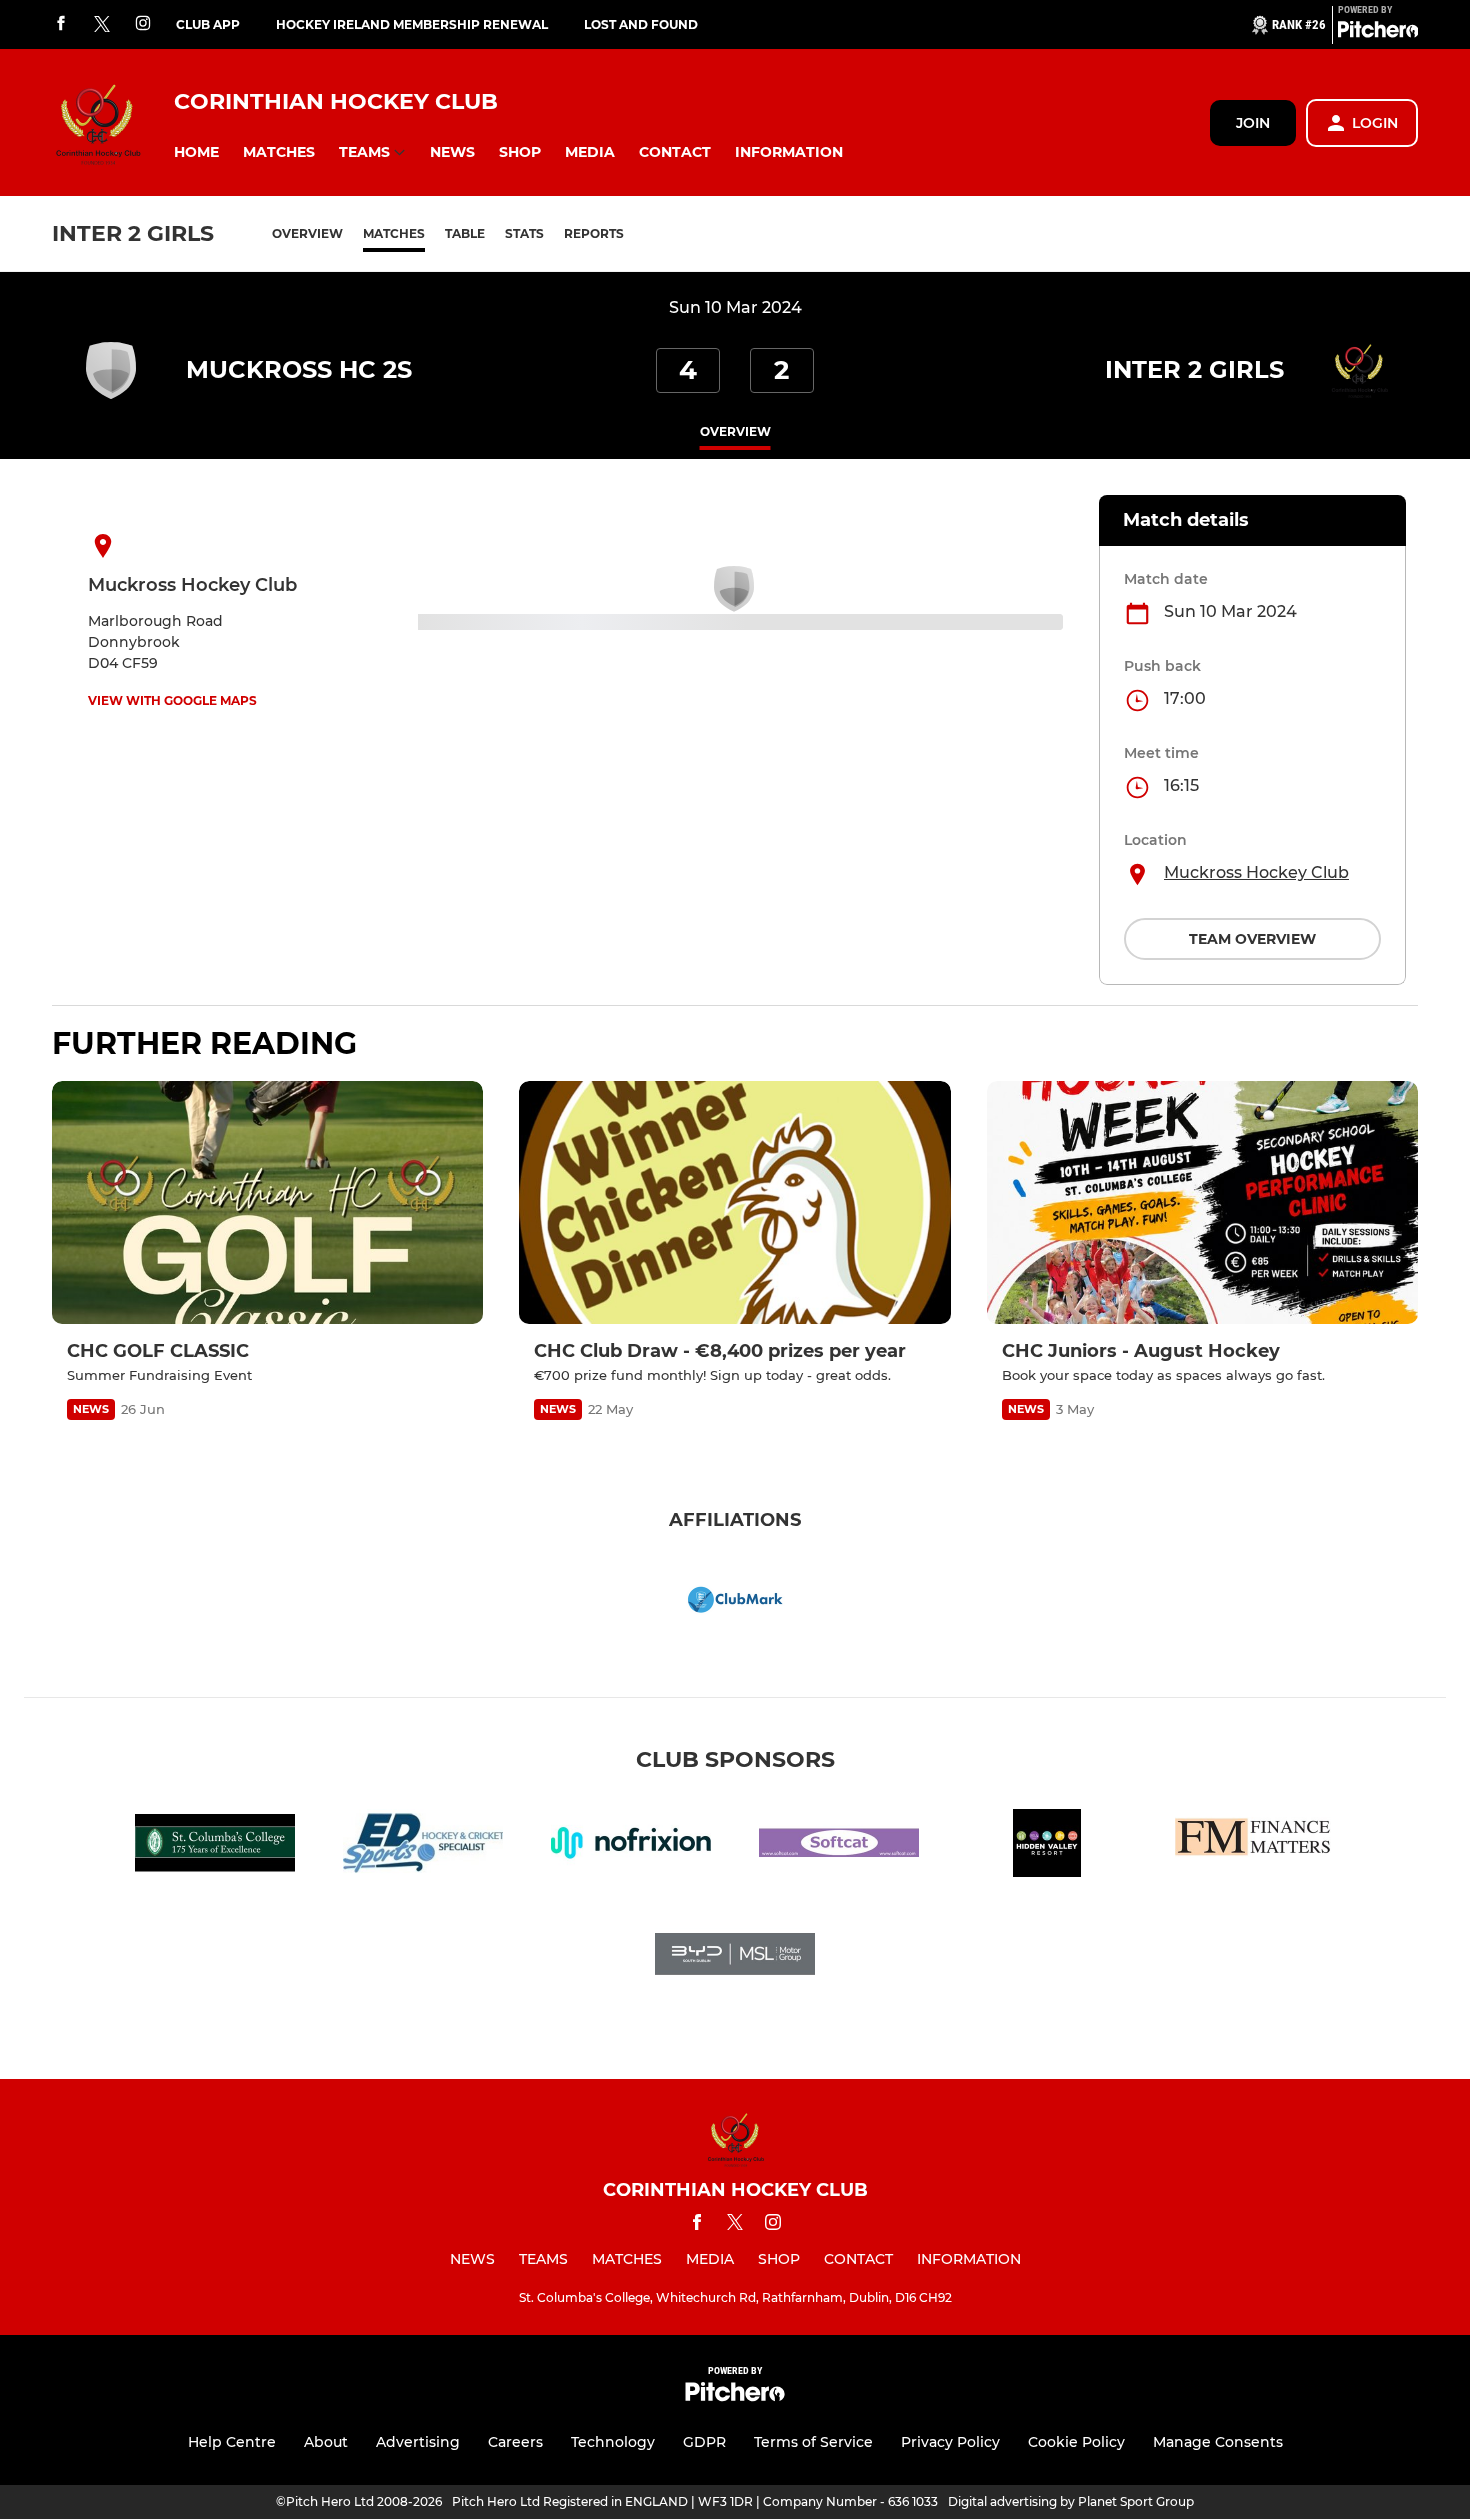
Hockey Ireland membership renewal (412, 24)
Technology (613, 2442)
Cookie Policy (1076, 2442)
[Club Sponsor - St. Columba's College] (215, 1846)
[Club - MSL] (735, 1957)
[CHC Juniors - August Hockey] (1202, 1202)
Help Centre (232, 2442)
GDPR (704, 2442)
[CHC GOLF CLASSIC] (267, 1202)
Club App (208, 24)
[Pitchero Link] (1378, 33)
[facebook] (61, 24)
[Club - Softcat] (839, 1846)
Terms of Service (813, 2442)
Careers (515, 2442)
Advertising (418, 2442)
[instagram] (143, 24)
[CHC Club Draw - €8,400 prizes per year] (734, 1202)
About (326, 2442)
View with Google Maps (172, 700)
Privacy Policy (950, 2442)
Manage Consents (1218, 2442)
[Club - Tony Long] (1255, 1846)
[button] (196, 152)
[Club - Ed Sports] (423, 1846)
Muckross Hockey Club (1256, 872)
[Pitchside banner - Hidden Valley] (1047, 1846)
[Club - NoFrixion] (631, 1846)
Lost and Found (641, 24)
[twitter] (102, 25)
